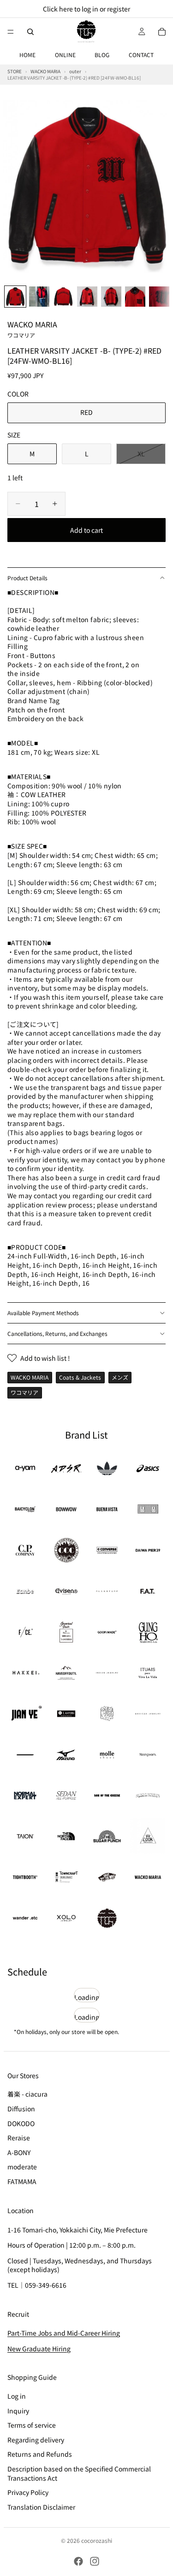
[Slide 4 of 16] (87, 297)
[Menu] (11, 32)
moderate (22, 2167)
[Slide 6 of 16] (135, 297)
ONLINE (65, 55)
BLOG (102, 55)
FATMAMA (22, 2181)
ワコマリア (24, 1392)
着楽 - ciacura (27, 2094)
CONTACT (141, 55)
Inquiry (18, 2411)
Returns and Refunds (40, 2454)
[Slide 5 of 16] (111, 297)
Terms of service (32, 2425)
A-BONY (19, 2152)
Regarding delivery (36, 2440)
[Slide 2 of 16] (39, 297)
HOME (27, 55)
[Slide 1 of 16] (15, 297)
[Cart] (162, 32)
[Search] (30, 32)
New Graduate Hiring (39, 2349)
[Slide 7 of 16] (159, 297)
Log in (17, 2396)
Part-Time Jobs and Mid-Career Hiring (64, 2333)
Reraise (19, 2138)
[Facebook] (78, 2561)
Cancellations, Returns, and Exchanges (57, 1333)
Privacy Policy (28, 2492)
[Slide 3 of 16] (63, 297)
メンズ (120, 1377)
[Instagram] (95, 2561)
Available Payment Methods (43, 1313)
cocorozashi (97, 2540)
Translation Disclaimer (41, 2507)
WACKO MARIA (32, 329)
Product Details (27, 578)
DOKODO (21, 2123)
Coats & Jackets (80, 1377)
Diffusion (21, 2109)
